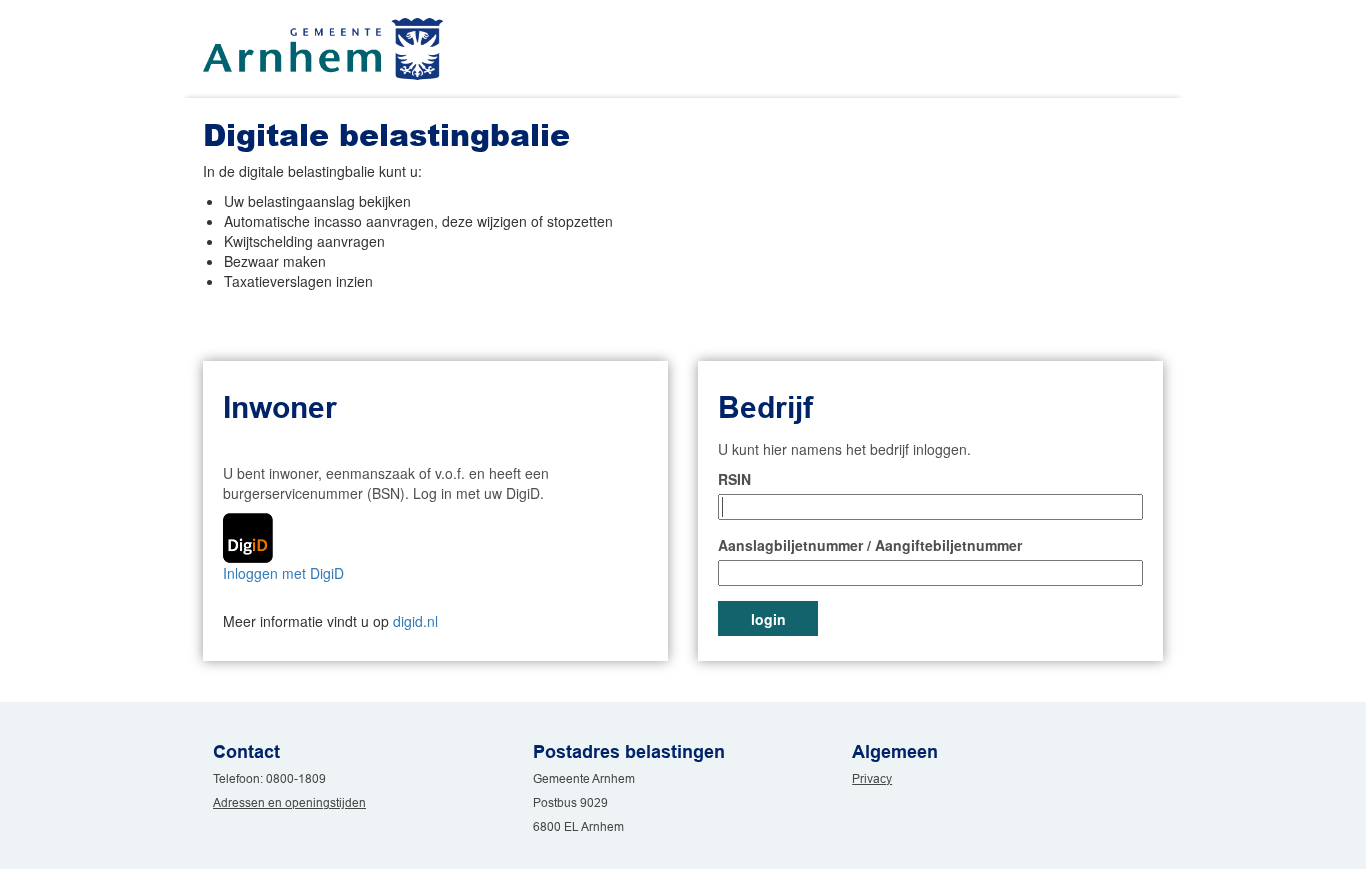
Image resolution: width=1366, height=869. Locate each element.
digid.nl (415, 621)
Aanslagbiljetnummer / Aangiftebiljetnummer (870, 545)
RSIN (734, 479)
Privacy (872, 778)
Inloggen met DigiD (283, 573)
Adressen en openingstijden (289, 802)
